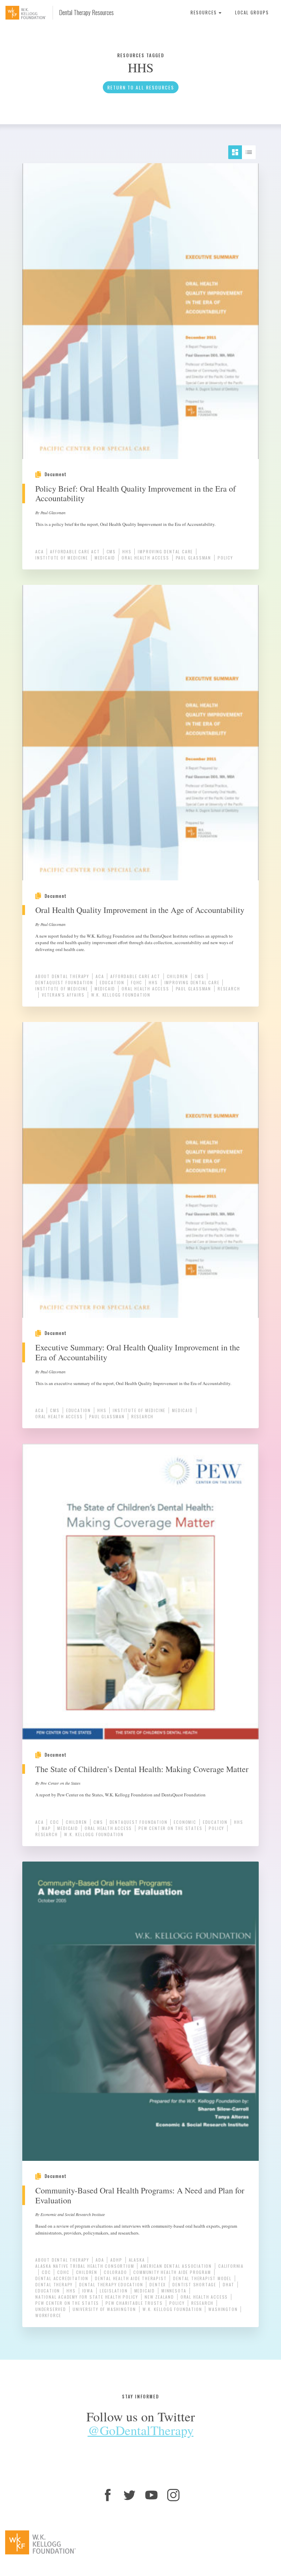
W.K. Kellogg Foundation (121, 995)
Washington (223, 2309)
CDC (54, 1822)
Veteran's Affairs (63, 995)
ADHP (116, 2260)
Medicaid (105, 558)
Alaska (137, 2260)
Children (178, 976)
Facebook (108, 2495)
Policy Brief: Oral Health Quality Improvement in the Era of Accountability (136, 493)
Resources (205, 12)
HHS (127, 551)
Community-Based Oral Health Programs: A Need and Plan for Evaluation (140, 2195)
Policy (225, 558)
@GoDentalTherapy (141, 2430)
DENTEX (158, 2284)
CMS (111, 551)
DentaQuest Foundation (64, 982)
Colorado (115, 2272)
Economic (185, 1822)
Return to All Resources (141, 87)
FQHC (137, 982)
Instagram (173, 2495)
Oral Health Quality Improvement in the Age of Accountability (140, 910)
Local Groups (252, 12)
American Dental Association (176, 2266)
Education (112, 982)
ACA (39, 551)
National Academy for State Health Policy (87, 2297)
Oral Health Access (145, 558)
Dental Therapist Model (202, 2278)
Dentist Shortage (194, 2284)
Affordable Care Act (75, 551)
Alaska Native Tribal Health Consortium (85, 2266)
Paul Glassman (193, 558)
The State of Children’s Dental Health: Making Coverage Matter (142, 1769)
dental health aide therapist (131, 2278)
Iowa (88, 2291)
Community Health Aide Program (172, 2272)
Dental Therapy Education (111, 2284)
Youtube (151, 2495)
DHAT (229, 2284)
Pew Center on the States (170, 1828)
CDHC (63, 2272)
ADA (100, 2260)
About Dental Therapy (62, 976)
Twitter (130, 2495)
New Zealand (159, 2297)
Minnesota (174, 2291)
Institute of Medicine (62, 558)
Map (46, 1828)
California (231, 2266)
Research (229, 989)
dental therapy (54, 2284)
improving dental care (165, 551)
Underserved (51, 2309)
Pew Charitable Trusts (134, 2303)
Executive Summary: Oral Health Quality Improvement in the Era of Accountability (138, 1352)
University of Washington (104, 2309)
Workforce (48, 2315)
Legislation (114, 2291)
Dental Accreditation (62, 2278)
